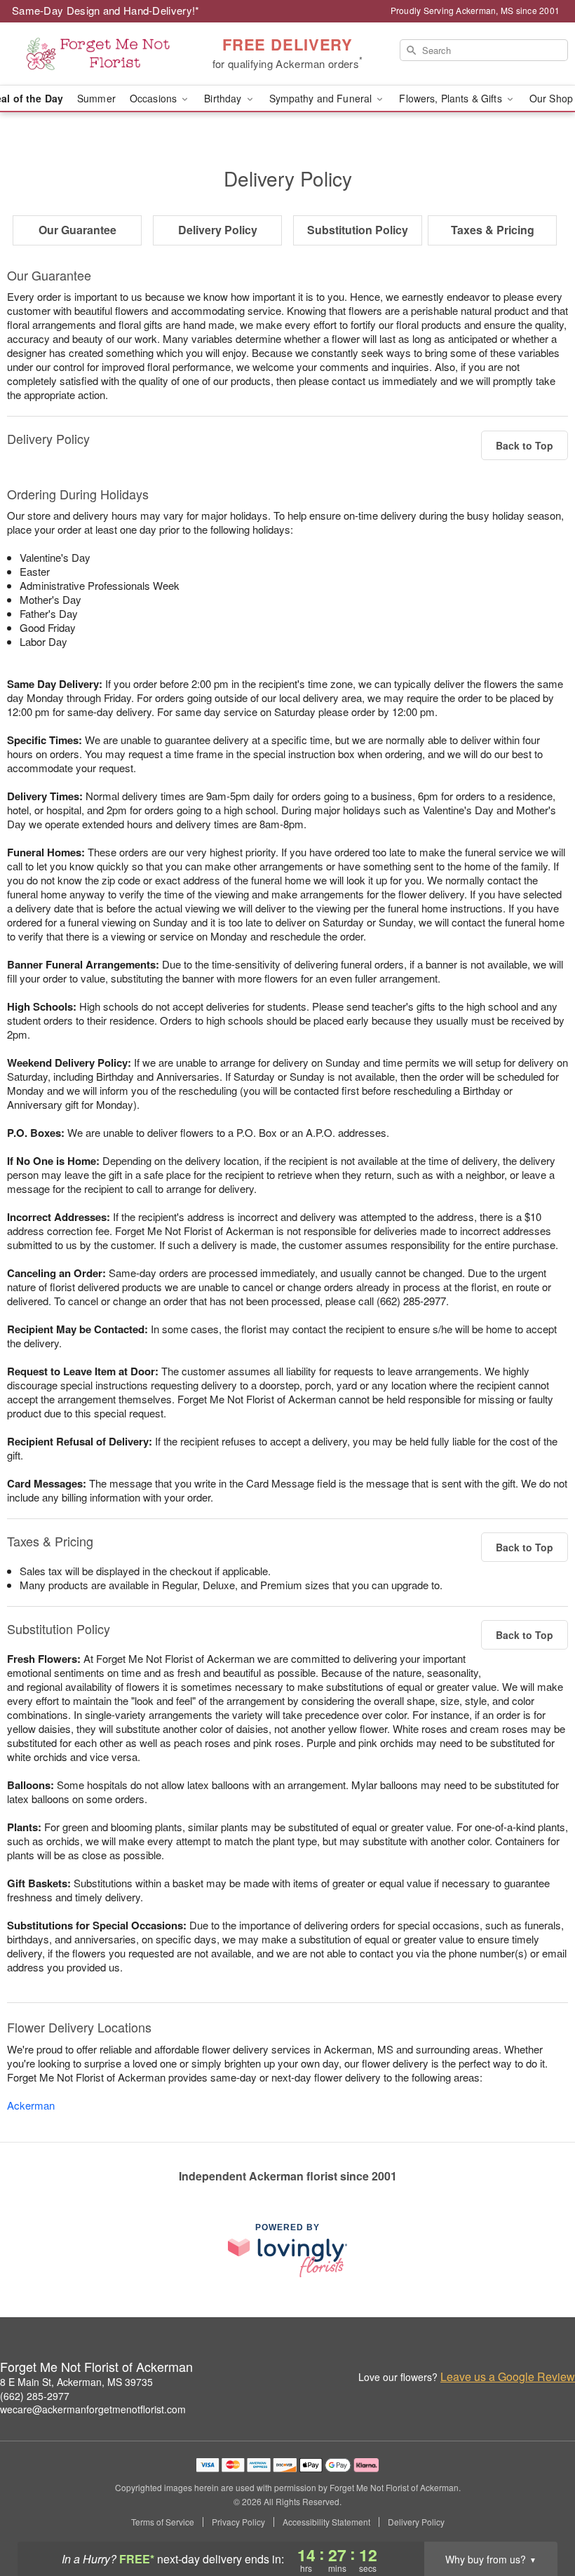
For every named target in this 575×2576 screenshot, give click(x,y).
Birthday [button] (224, 98)
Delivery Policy (218, 230)
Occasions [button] (155, 98)
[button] (538, 2516)
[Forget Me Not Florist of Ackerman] (98, 54)
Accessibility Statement (326, 2522)
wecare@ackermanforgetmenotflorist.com (93, 2409)
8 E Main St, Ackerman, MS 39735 (76, 2382)
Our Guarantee (77, 230)
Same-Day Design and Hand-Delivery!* (106, 10)
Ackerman (31, 2105)
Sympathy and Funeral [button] (322, 98)
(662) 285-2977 (35, 2396)
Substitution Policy (358, 230)
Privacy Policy (238, 2522)
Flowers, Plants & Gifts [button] (452, 98)
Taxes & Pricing (493, 230)
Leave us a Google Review (508, 2377)
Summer (96, 98)
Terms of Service (163, 2522)
